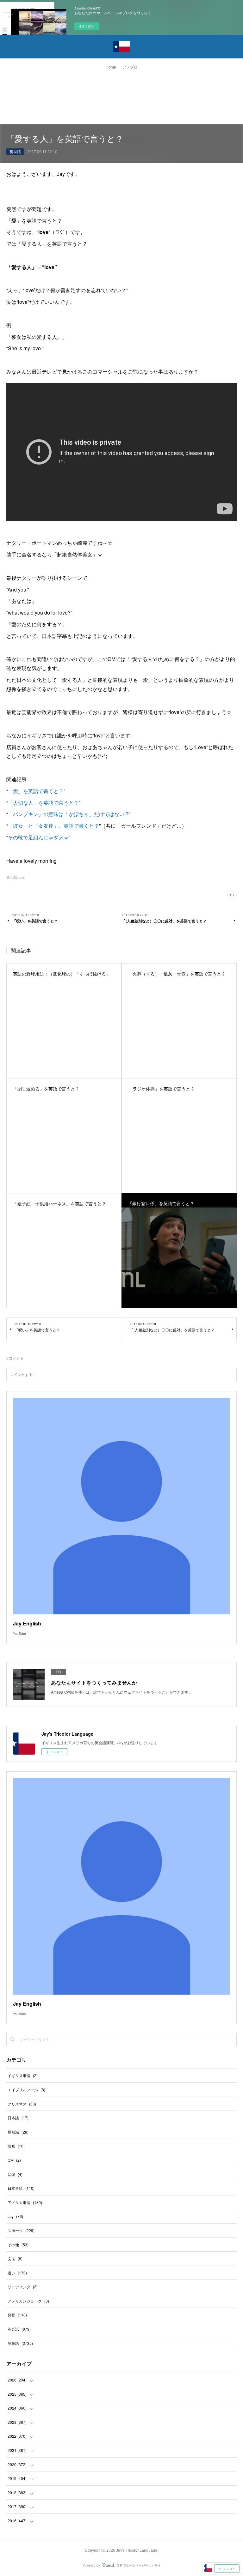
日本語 (18, 2118)
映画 (16, 2146)
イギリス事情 (23, 2075)
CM (14, 2160)
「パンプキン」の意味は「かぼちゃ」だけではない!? (68, 814)
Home (111, 67)
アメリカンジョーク (28, 2301)
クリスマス (22, 2104)
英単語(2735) (16, 878)
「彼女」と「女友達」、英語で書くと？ (53, 826)
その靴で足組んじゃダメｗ (38, 837)
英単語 (15, 151)
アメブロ (130, 67)
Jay (15, 2216)
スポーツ (21, 2230)
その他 (18, 2245)
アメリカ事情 (25, 2202)
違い (17, 2273)
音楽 (15, 2174)
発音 (17, 2315)
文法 (15, 2258)
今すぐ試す (87, 26)
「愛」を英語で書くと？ (36, 791)
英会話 (19, 2329)
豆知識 (18, 2132)
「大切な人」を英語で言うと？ (43, 803)
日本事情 (21, 2188)
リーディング (23, 2287)
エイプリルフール (26, 2090)
